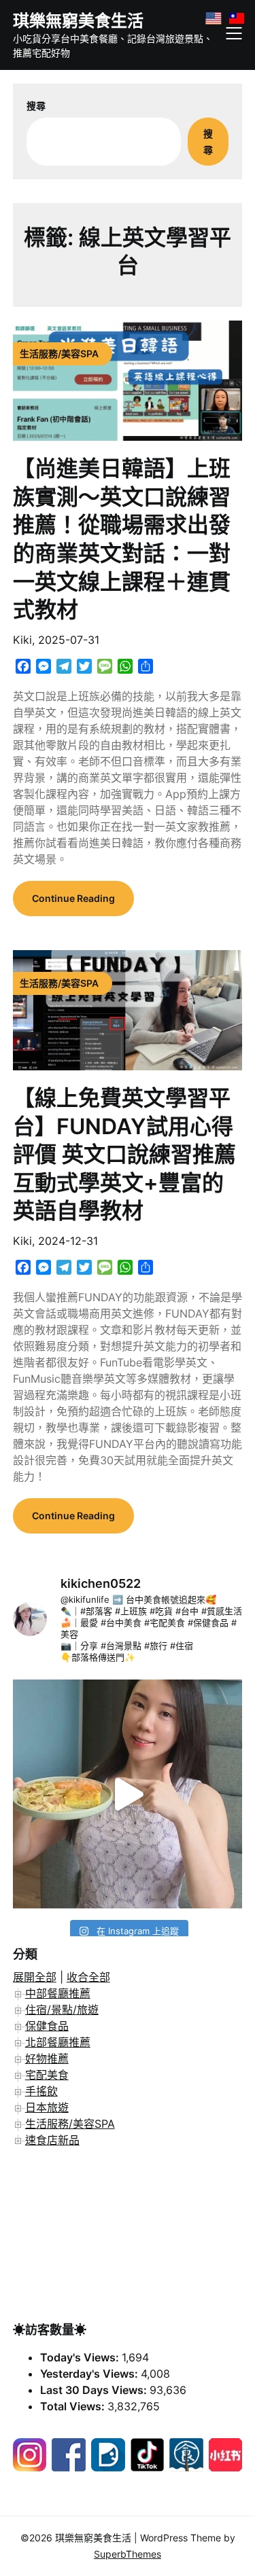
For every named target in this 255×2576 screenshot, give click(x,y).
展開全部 (35, 1977)
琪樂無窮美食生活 (78, 21)
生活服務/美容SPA (70, 2124)
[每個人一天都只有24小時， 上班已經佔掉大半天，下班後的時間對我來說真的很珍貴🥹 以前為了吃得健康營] (128, 1794)
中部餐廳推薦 (58, 1993)
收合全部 (88, 1977)
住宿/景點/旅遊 (62, 2010)
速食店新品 (52, 2140)
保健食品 (47, 2026)
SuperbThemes (128, 2554)
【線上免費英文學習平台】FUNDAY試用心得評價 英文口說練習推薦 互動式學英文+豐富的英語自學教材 (124, 1154)
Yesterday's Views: (90, 2374)
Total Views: (74, 2406)
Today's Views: (81, 2357)
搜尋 (36, 106)
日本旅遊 (47, 2107)
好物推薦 (47, 2058)
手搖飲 (41, 2091)
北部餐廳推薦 (58, 2042)
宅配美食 (47, 2075)
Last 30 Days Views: (95, 2390)
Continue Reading (73, 898)
